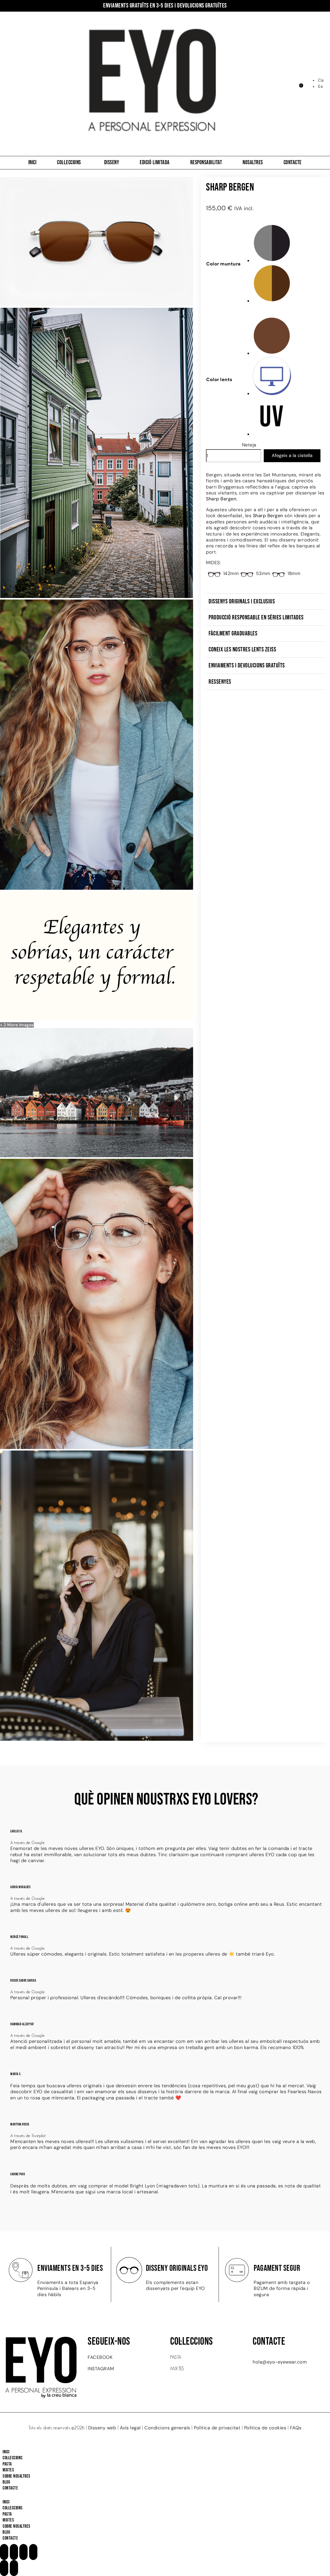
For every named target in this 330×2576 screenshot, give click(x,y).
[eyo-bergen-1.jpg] (97, 596)
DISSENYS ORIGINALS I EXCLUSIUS (242, 601)
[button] (265, 602)
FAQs (296, 2428)
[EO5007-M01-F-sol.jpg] (97, 304)
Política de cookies (265, 2428)
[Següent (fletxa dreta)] (14, 2568)
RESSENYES (220, 682)
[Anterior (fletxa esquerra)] (4, 2568)
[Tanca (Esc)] (33, 2552)
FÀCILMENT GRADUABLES (233, 633)
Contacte (293, 163)
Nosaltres (253, 163)
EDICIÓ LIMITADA (155, 163)
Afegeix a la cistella (292, 455)
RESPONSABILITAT (206, 163)
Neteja (249, 445)
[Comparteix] (23, 2552)
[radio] (288, 244)
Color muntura (224, 264)
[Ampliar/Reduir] (4, 2552)
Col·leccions (69, 163)
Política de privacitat (217, 2428)
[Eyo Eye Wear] (97, 888)
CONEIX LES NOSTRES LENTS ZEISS (242, 649)
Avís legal (130, 2428)
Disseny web (102, 2428)
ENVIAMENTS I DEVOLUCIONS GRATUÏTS (247, 665)
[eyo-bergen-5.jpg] (97, 1156)
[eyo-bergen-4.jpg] (97, 1019)
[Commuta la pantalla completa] (14, 2552)
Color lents (219, 380)
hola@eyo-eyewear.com (280, 2362)
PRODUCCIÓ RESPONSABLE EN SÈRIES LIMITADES (256, 617)
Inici (32, 163)
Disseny (112, 163)
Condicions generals (167, 2428)
